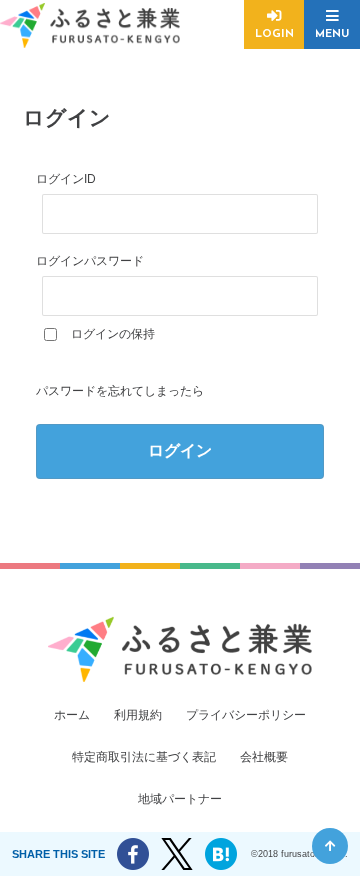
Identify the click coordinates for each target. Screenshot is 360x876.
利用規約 (138, 715)
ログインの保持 (113, 334)
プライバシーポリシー (246, 715)
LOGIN (274, 34)
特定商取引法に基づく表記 (144, 757)
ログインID (66, 179)
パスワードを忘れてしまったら (120, 391)
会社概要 (264, 757)
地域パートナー (180, 799)
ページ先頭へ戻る (330, 846)
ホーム (72, 715)
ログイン (180, 450)
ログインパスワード (90, 261)
